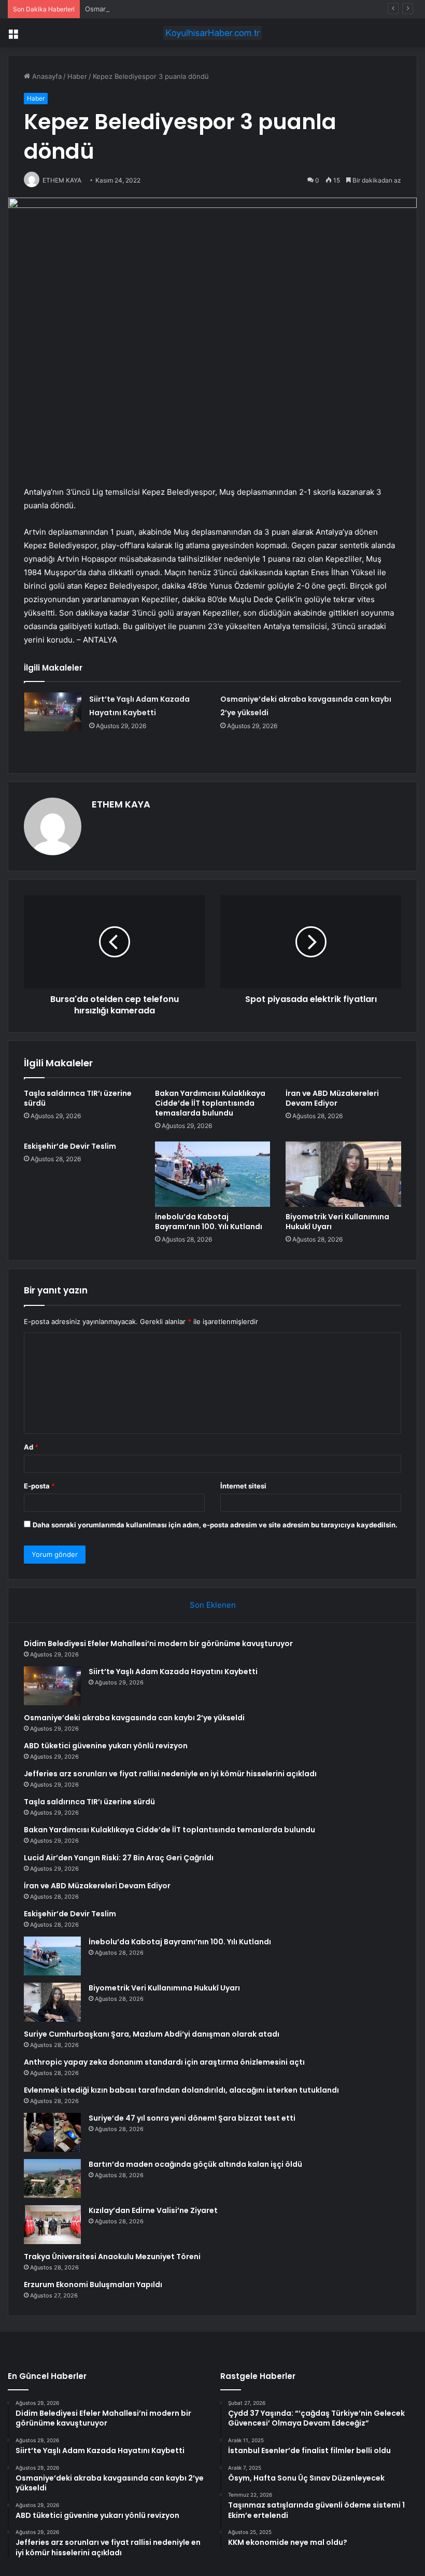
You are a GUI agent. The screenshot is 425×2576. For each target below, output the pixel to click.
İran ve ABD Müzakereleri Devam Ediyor (332, 1098)
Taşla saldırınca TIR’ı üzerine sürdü (78, 1098)
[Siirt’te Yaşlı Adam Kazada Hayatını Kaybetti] (53, 712)
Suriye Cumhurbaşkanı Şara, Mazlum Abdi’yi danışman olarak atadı (152, 2034)
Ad (31, 1447)
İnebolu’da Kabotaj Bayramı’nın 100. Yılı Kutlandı (209, 1222)
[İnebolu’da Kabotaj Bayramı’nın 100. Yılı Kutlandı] (213, 1174)
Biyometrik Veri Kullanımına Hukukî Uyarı (337, 1222)
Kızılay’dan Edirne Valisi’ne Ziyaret (153, 2210)
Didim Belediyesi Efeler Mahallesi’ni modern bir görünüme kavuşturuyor (158, 1644)
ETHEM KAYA (121, 804)
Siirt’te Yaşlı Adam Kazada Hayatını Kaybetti (173, 1672)
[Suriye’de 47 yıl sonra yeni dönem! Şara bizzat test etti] (52, 2132)
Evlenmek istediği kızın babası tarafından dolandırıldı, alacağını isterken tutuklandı (181, 2090)
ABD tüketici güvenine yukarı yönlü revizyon (106, 1746)
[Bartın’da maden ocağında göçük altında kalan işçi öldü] (52, 2178)
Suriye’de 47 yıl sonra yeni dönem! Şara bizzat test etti (192, 2118)
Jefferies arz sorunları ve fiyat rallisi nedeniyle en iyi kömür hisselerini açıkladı (170, 1774)
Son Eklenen (213, 1605)
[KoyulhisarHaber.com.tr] (212, 33)
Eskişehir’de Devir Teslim (70, 1146)
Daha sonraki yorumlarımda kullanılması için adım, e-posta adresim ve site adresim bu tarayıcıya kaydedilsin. (215, 1525)
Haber (77, 76)
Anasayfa (46, 76)
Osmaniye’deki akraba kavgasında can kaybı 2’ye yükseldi (176, 9)
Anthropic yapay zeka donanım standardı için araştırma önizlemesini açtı (164, 2062)
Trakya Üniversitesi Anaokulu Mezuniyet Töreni (112, 2257)
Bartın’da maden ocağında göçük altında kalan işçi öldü (195, 2164)
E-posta (39, 1486)
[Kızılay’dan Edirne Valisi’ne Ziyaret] (52, 2225)
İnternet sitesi (243, 1486)
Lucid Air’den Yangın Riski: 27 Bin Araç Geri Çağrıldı (119, 1858)
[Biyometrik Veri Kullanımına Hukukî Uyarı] (343, 1174)
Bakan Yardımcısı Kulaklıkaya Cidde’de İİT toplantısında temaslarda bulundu (210, 1103)
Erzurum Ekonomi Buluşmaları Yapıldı (93, 2285)
